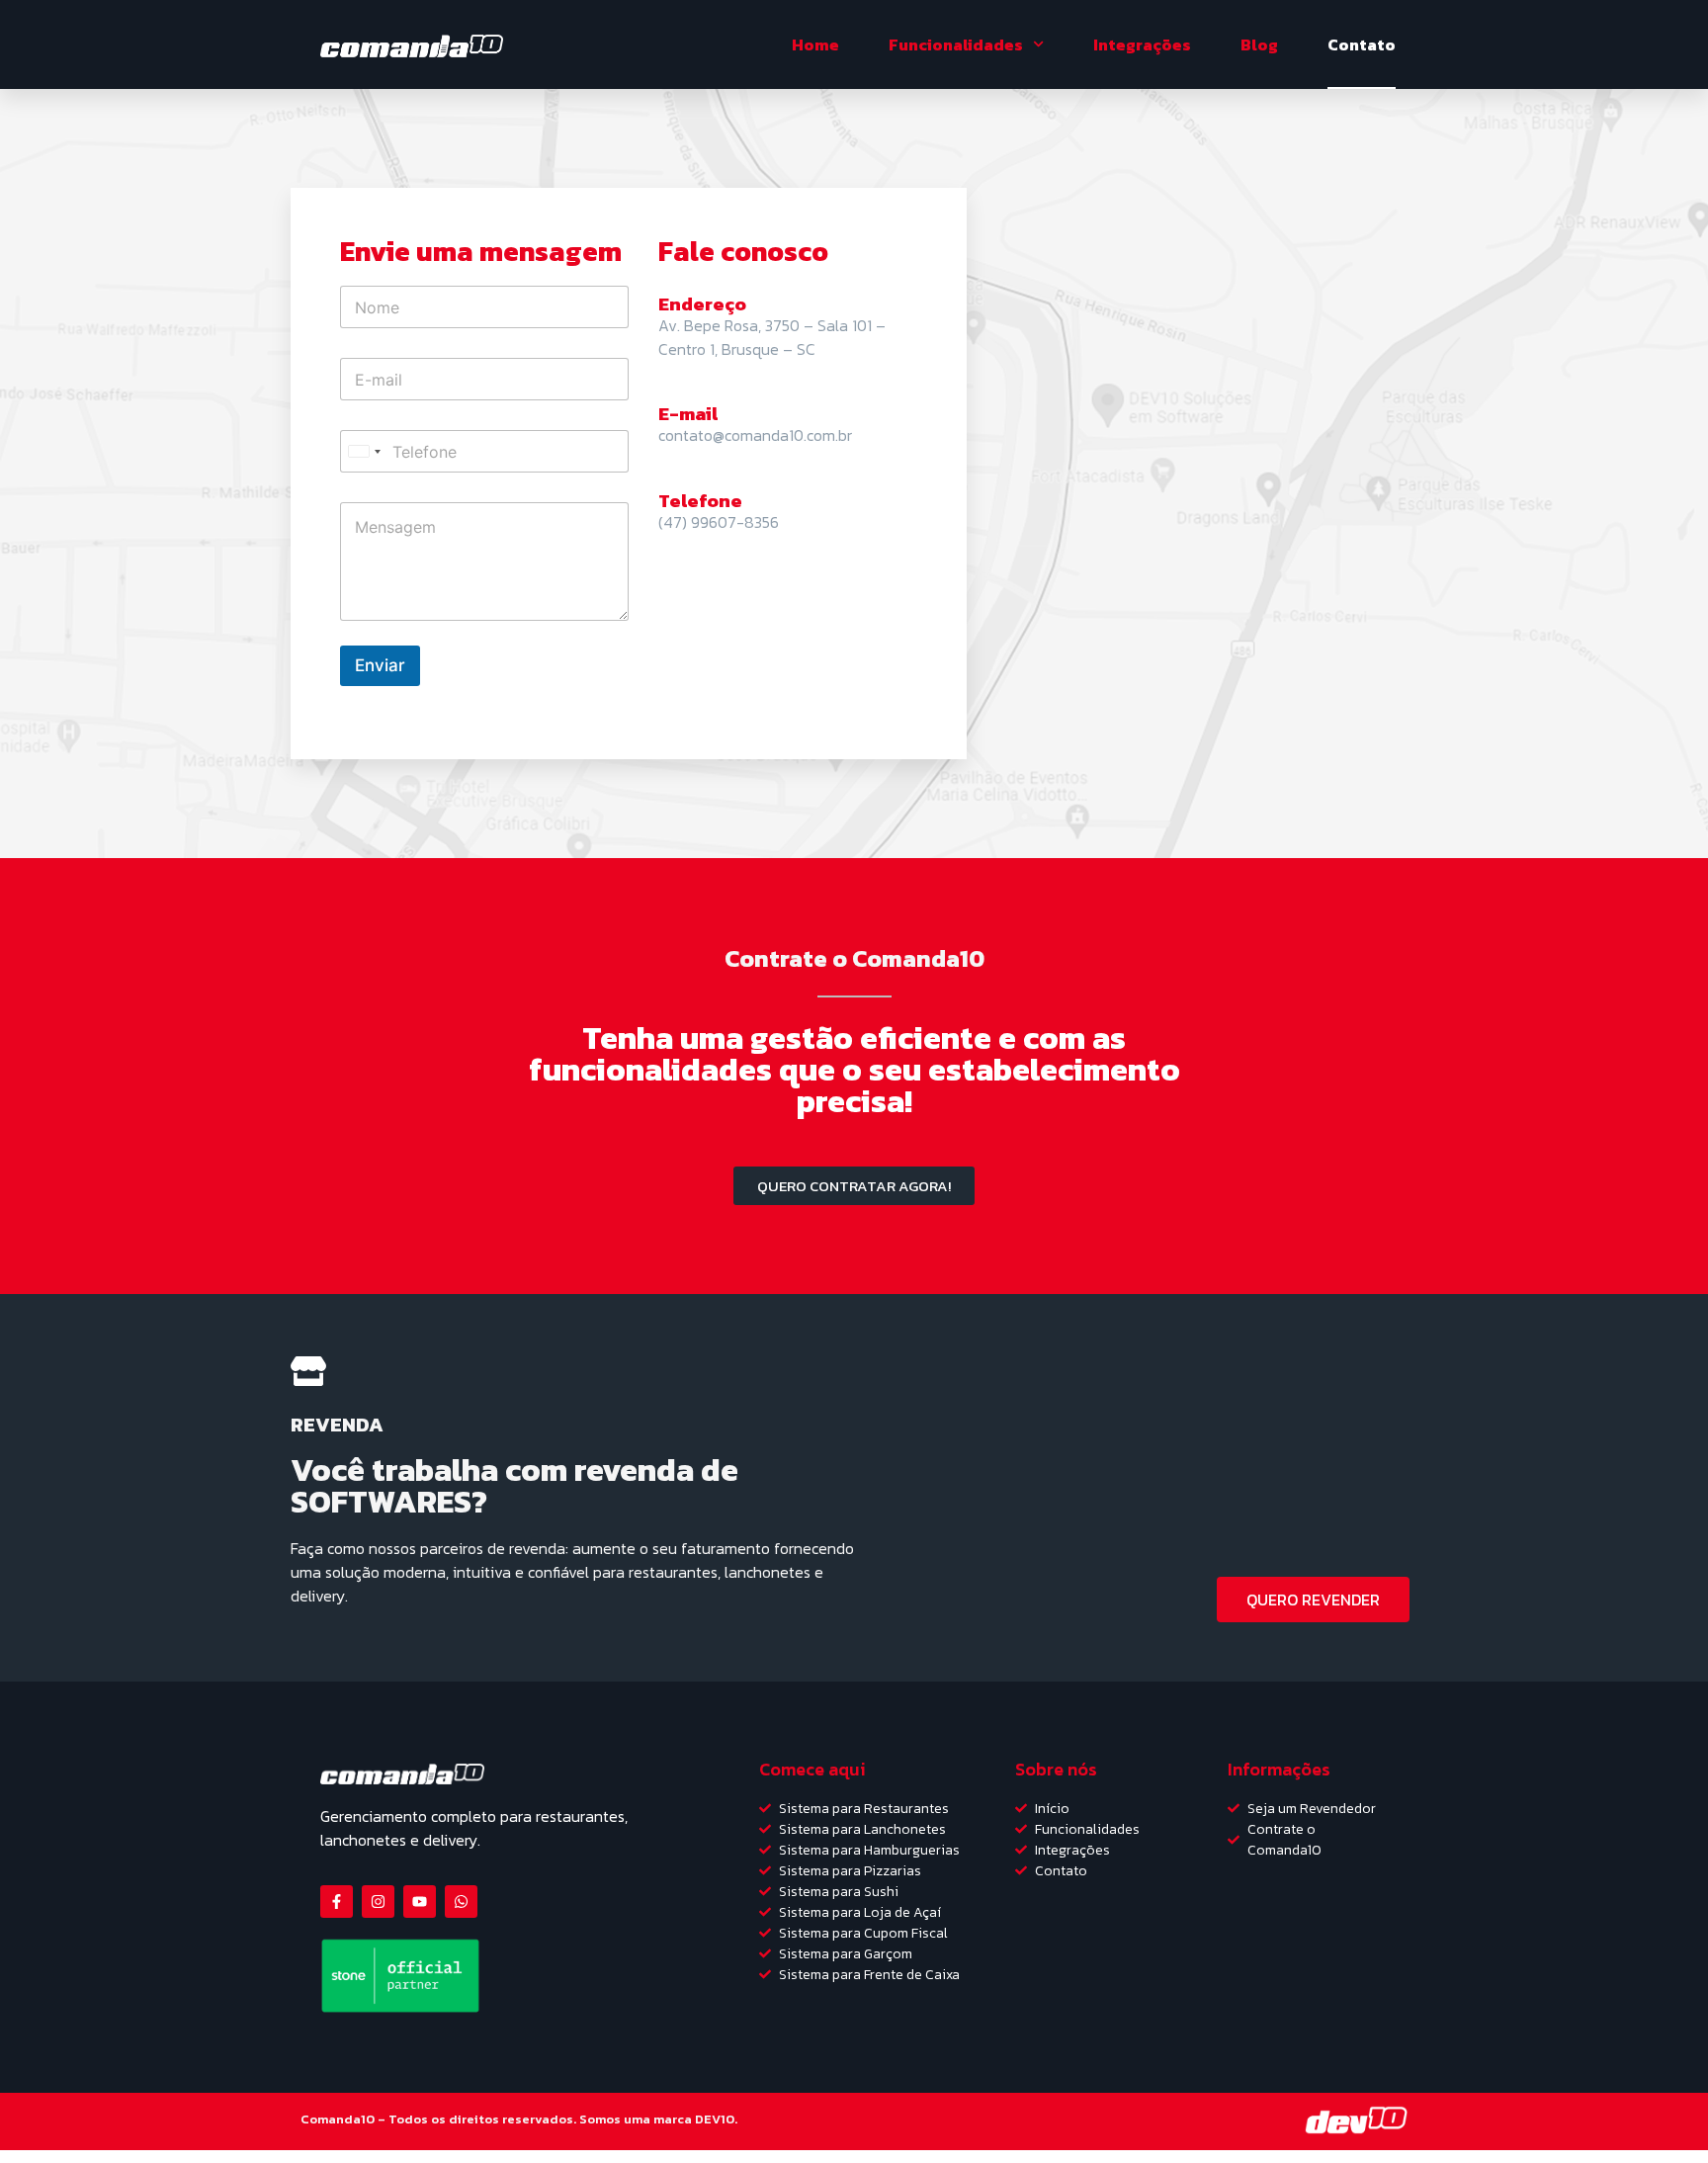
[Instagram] (378, 1902)
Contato (1362, 44)
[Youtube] (420, 1902)
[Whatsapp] (461, 1902)
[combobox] (364, 451)
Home (815, 44)
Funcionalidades (956, 44)
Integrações (1142, 44)
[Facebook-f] (337, 1902)
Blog (1259, 44)
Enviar (380, 665)
